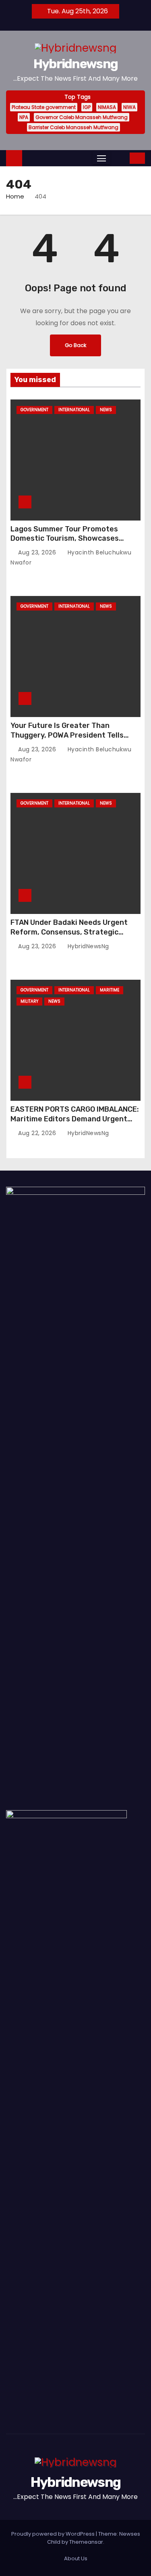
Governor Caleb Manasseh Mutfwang (82, 117)
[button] (119, 158)
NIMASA (107, 107)
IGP (87, 107)
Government (34, 410)
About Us (76, 2558)
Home (15, 196)
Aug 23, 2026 (38, 552)
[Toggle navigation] (101, 158)
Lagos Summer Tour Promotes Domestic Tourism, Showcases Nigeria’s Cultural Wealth (65, 539)
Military (29, 1001)
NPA (24, 117)
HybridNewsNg (87, 946)
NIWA (129, 107)
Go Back (75, 345)
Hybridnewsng (76, 64)
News (106, 410)
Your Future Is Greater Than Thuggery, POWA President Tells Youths (67, 735)
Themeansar (86, 2542)
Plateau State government (44, 107)
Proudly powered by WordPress (54, 2534)
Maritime (110, 990)
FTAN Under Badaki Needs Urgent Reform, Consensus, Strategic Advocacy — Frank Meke (69, 932)
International (74, 410)
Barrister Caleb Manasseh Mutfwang (73, 127)
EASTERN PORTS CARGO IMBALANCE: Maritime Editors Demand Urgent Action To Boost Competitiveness (75, 1119)
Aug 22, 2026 (38, 1133)
